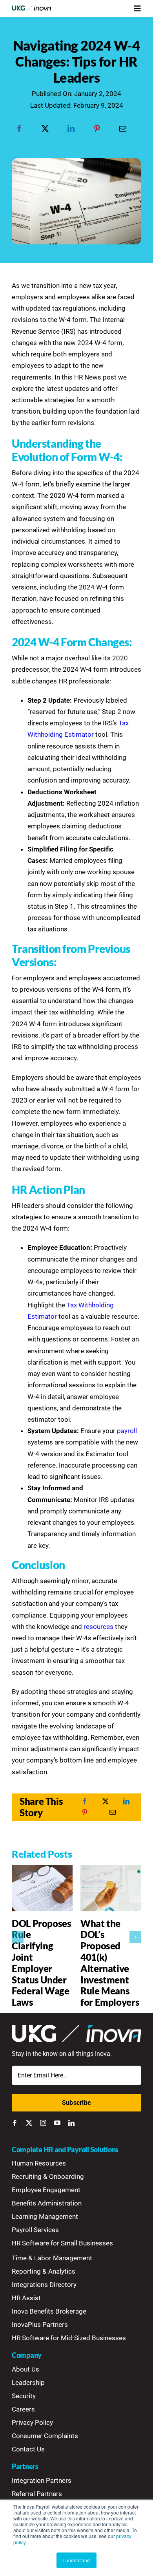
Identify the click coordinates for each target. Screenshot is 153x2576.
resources (98, 1627)
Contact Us (28, 2449)
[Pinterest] (97, 129)
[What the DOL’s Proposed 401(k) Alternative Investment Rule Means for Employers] (111, 1869)
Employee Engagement (46, 2190)
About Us (25, 2369)
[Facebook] (19, 129)
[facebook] (15, 2123)
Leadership (28, 2383)
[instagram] (43, 2123)
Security (24, 2396)
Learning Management (45, 2216)
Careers (23, 2409)
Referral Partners (37, 2494)
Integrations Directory (44, 2285)
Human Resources (39, 2163)
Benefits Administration (47, 2203)
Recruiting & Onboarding (48, 2176)
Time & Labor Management (52, 2258)
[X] (45, 129)
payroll (127, 1431)
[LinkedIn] (71, 129)
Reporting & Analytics (44, 2271)
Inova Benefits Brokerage (49, 2311)
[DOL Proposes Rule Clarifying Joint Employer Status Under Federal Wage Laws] (42, 1869)
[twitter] (29, 2123)
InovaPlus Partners (40, 2325)
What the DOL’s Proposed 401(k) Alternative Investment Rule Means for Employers (110, 1963)
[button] (18, 1937)
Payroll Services (35, 2230)
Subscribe (76, 2103)
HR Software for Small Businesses (62, 2243)
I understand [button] (76, 2560)
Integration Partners (42, 2480)
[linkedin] (71, 2123)
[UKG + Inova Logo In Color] (32, 9)
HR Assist (26, 2298)
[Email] (123, 129)
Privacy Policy (32, 2422)
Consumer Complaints (45, 2436)
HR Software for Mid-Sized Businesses (69, 2338)
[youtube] (57, 2123)
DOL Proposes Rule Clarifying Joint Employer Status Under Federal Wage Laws (42, 1963)
